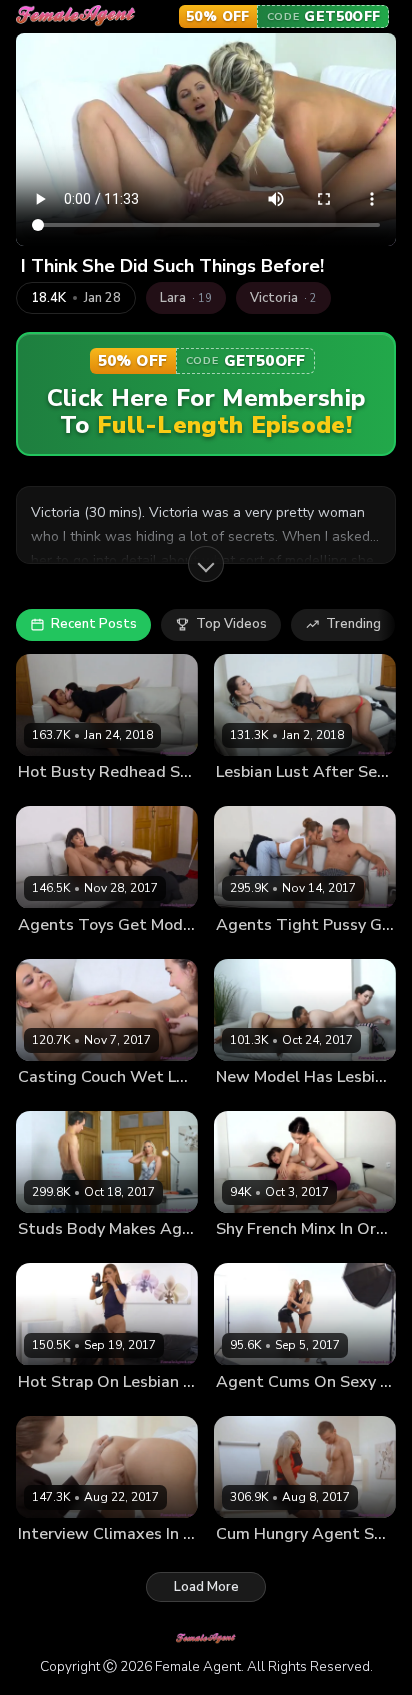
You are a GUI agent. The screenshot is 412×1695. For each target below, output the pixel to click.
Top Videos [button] (231, 624)
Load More (206, 1587)
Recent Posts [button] (94, 624)
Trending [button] (353, 624)
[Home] (76, 16)
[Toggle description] (206, 564)
